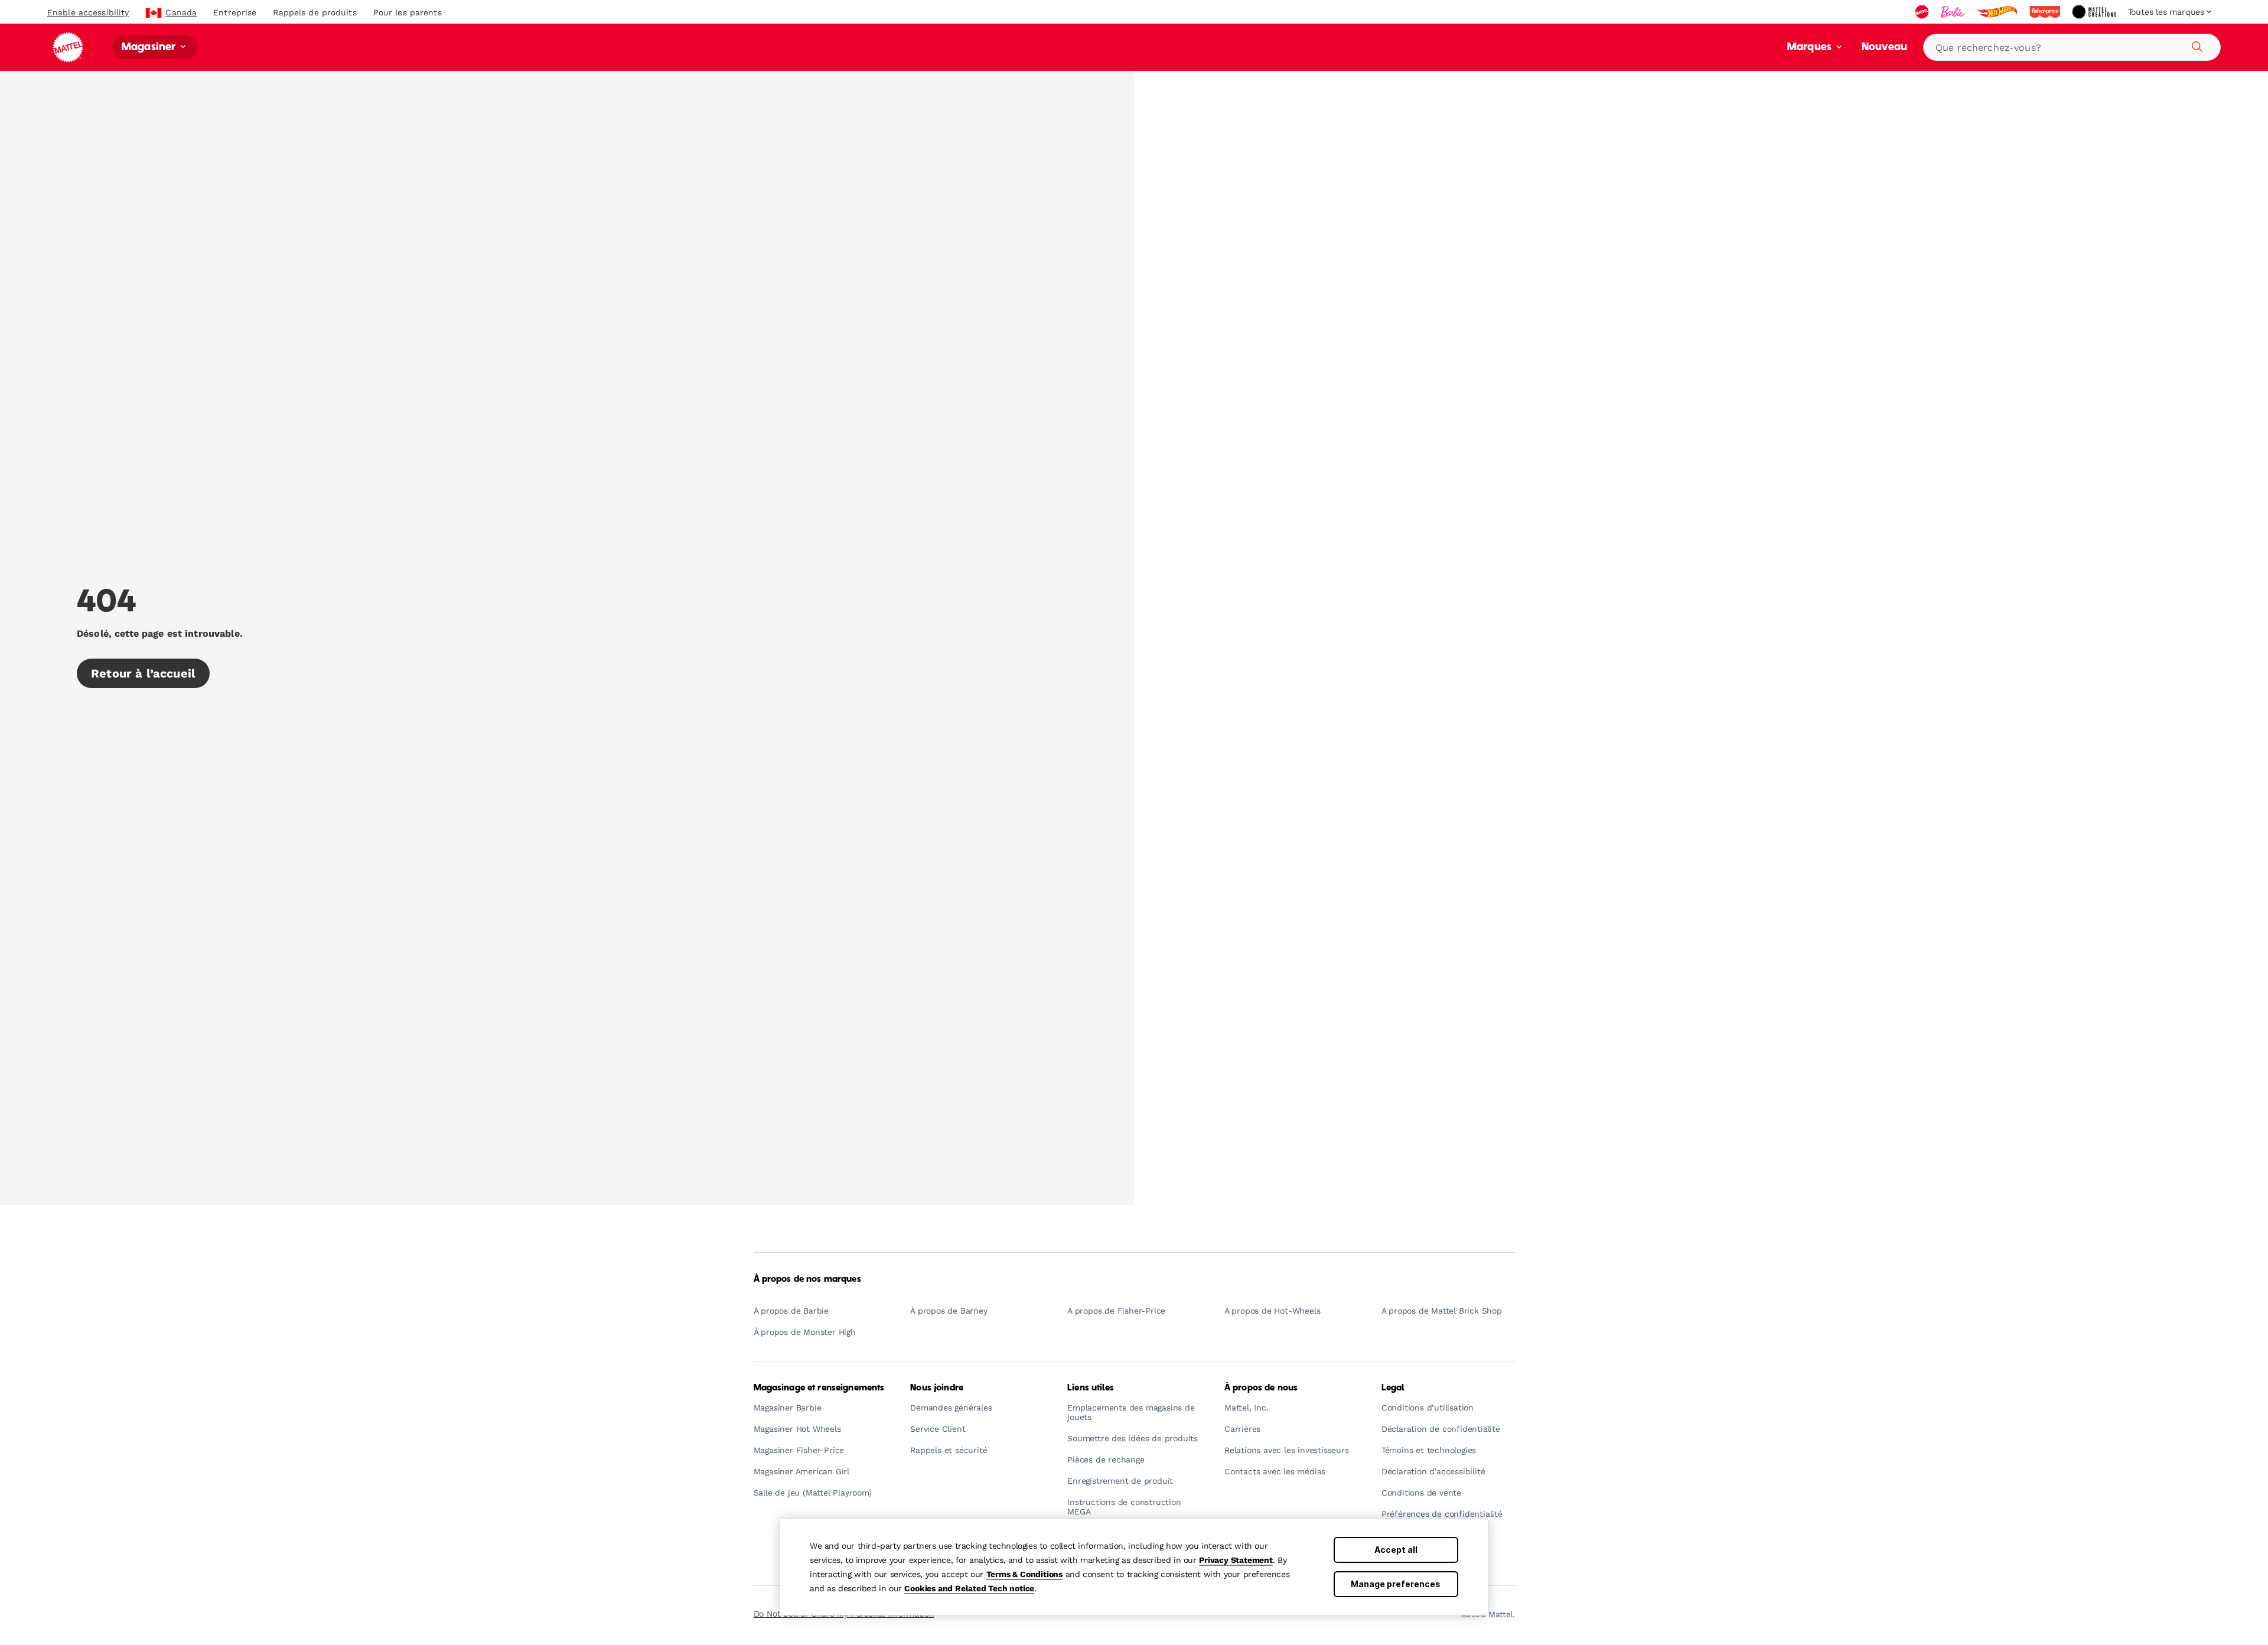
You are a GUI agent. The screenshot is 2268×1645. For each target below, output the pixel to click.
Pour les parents (408, 12)
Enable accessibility (88, 12)
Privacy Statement (1236, 1560)
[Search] (2195, 45)
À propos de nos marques (807, 1279)
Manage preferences (1396, 1584)
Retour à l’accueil (143, 673)
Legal (1393, 1388)
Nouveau (1884, 48)
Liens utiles (1091, 1388)
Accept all (1396, 1550)
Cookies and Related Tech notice (969, 1588)
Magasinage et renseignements (819, 1388)
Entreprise (235, 12)
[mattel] (1923, 12)
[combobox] (2072, 47)
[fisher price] (2046, 12)
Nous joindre (937, 1388)
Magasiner (150, 48)
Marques (1811, 48)
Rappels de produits (315, 12)
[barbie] (1954, 12)
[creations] (2095, 12)
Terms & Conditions (1024, 1574)
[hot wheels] (1998, 12)
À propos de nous (1261, 1388)
